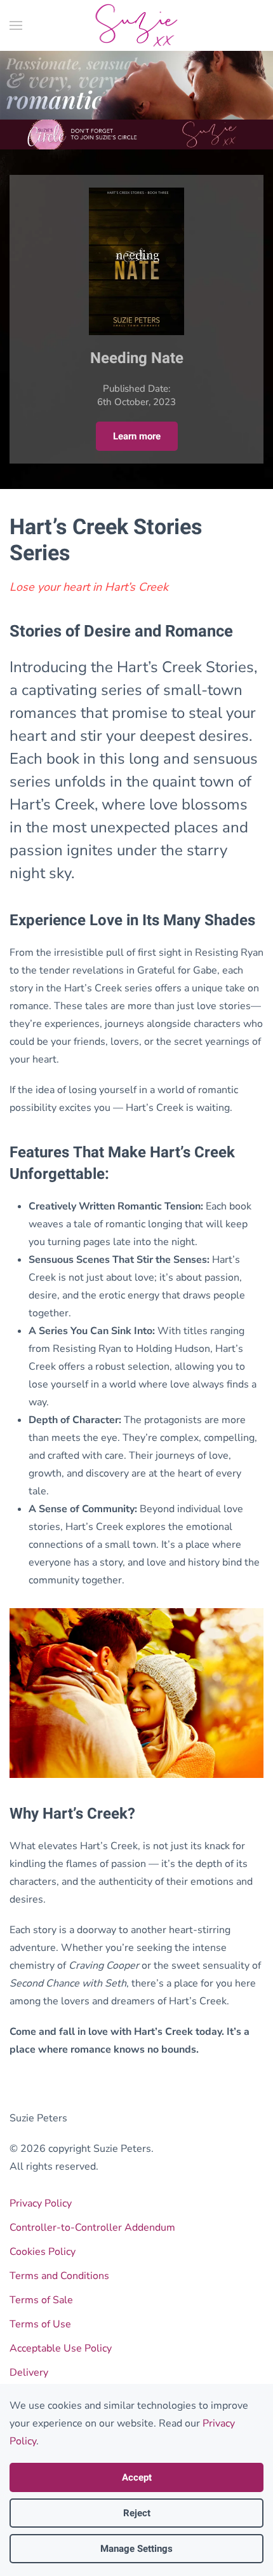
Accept (137, 2477)
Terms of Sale (41, 2300)
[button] (16, 25)
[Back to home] (137, 25)
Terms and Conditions (59, 2276)
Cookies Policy (43, 2252)
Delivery (29, 2373)
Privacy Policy (41, 2203)
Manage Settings (136, 2549)
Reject (137, 2513)
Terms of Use (40, 2324)
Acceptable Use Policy (61, 2348)
